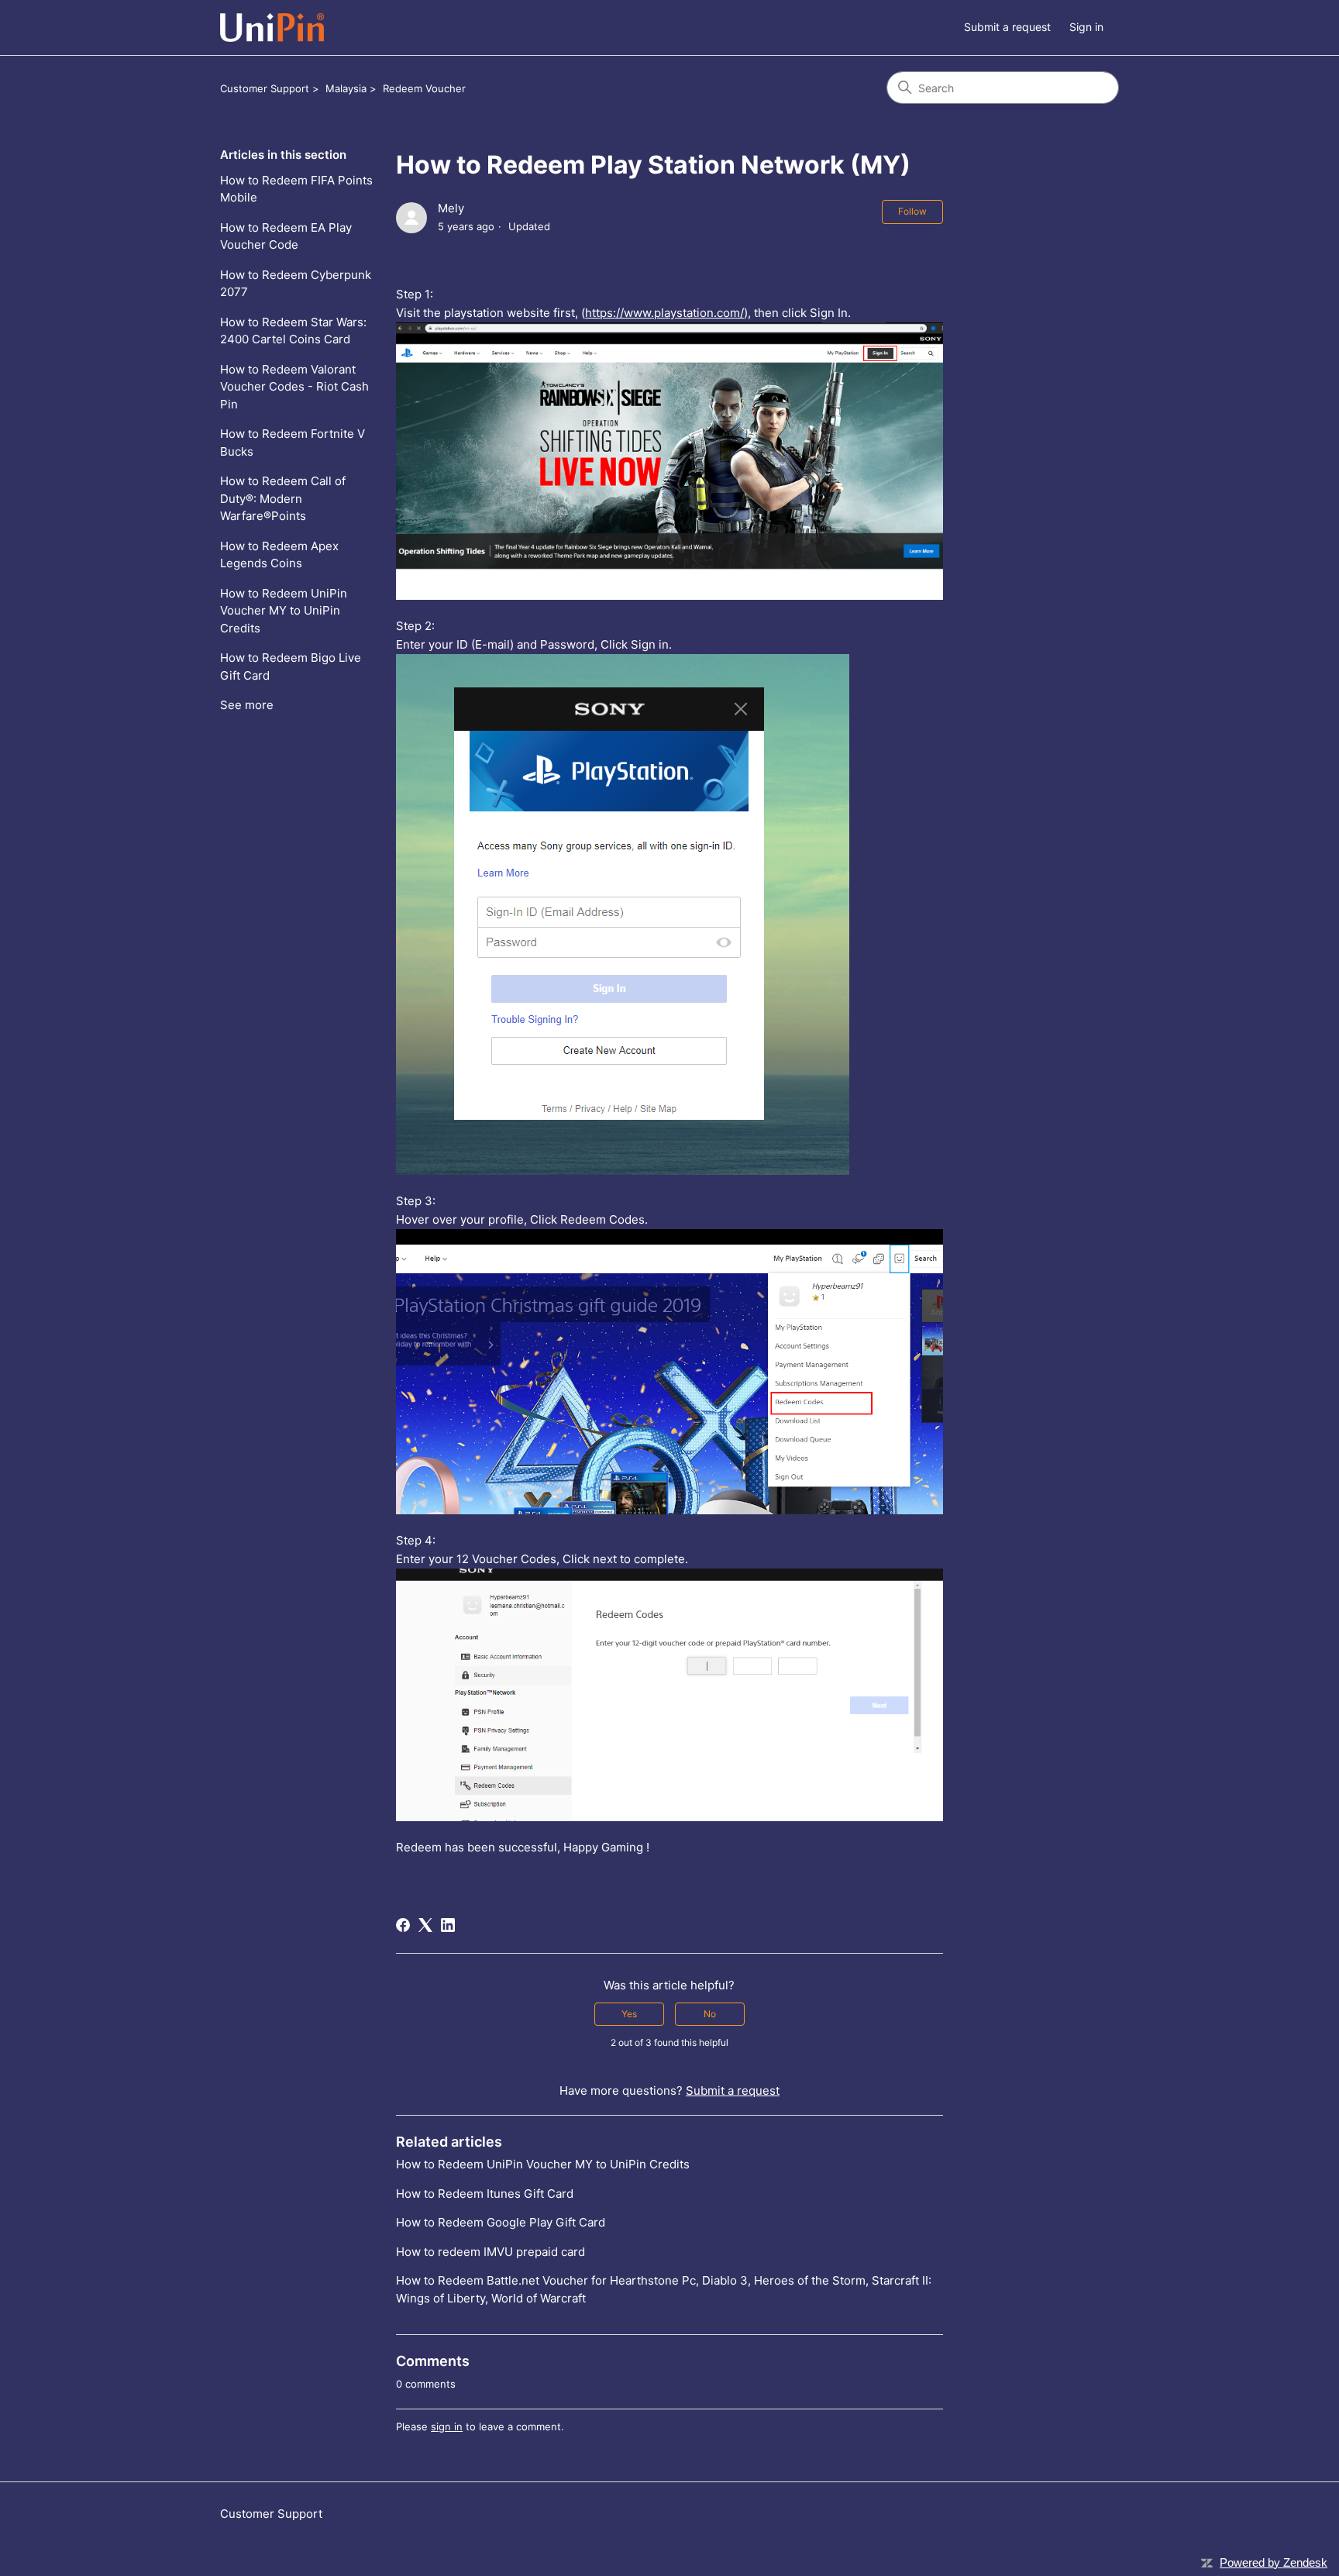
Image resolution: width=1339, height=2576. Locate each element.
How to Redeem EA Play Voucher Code (286, 236)
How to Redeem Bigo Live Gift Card (291, 666)
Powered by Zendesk (1274, 2562)
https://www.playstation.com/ (664, 313)
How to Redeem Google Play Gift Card (501, 2222)
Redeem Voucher (424, 88)
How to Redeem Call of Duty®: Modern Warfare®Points (283, 498)
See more (247, 705)
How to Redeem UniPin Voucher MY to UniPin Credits (284, 611)
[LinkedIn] (448, 1925)
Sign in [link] (1086, 27)
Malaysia (346, 88)
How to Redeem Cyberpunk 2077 (296, 284)
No (710, 2014)
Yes (629, 2014)
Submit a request (1007, 27)
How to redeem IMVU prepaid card (491, 2252)
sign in (447, 2426)
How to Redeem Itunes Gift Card (485, 2194)
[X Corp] (425, 1925)
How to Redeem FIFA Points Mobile (296, 189)
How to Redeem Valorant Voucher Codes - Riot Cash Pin (294, 387)
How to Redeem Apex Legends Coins (279, 555)
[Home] (272, 28)
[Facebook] (403, 1925)
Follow (912, 211)
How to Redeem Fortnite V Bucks (293, 443)
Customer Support (265, 88)
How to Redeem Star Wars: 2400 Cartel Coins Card (293, 331)
